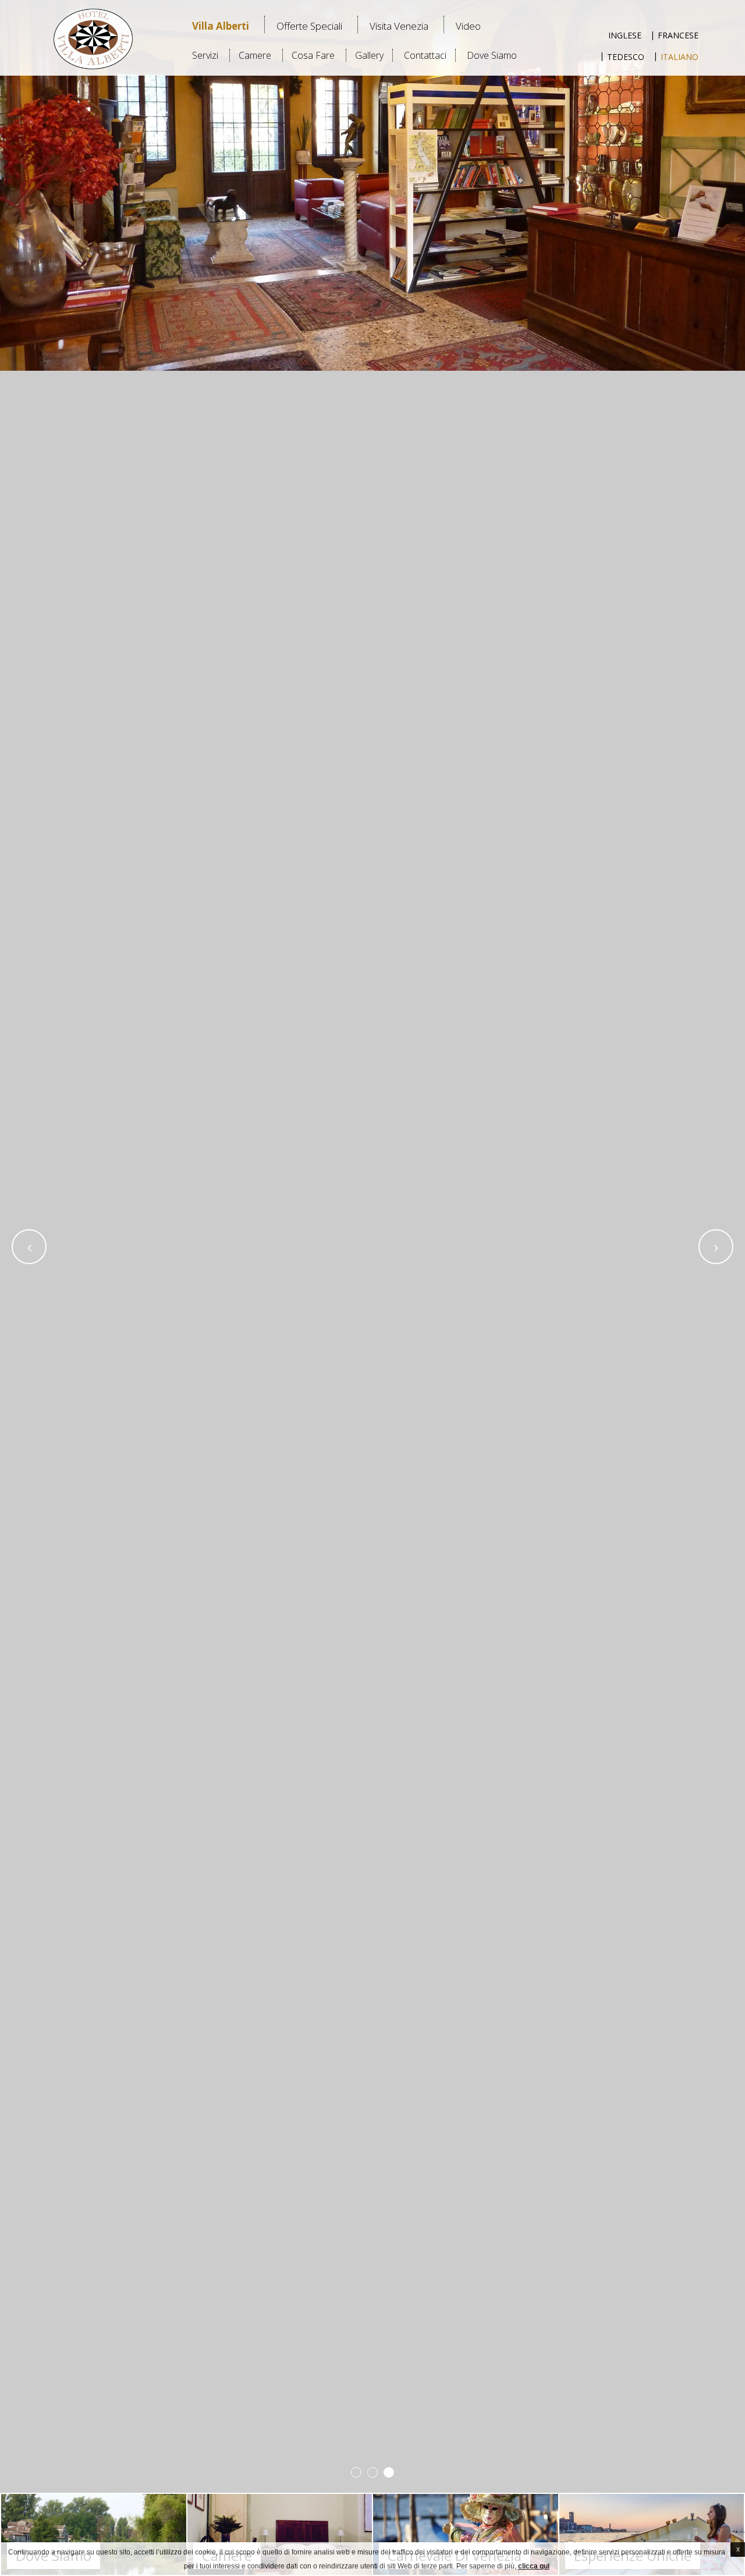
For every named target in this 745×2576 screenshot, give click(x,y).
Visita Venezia (399, 26)
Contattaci (425, 55)
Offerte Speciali (309, 26)
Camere (255, 55)
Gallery (369, 55)
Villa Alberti (221, 26)
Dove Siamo (492, 55)
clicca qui (534, 2566)
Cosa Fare (313, 55)
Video (468, 26)
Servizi (205, 55)
